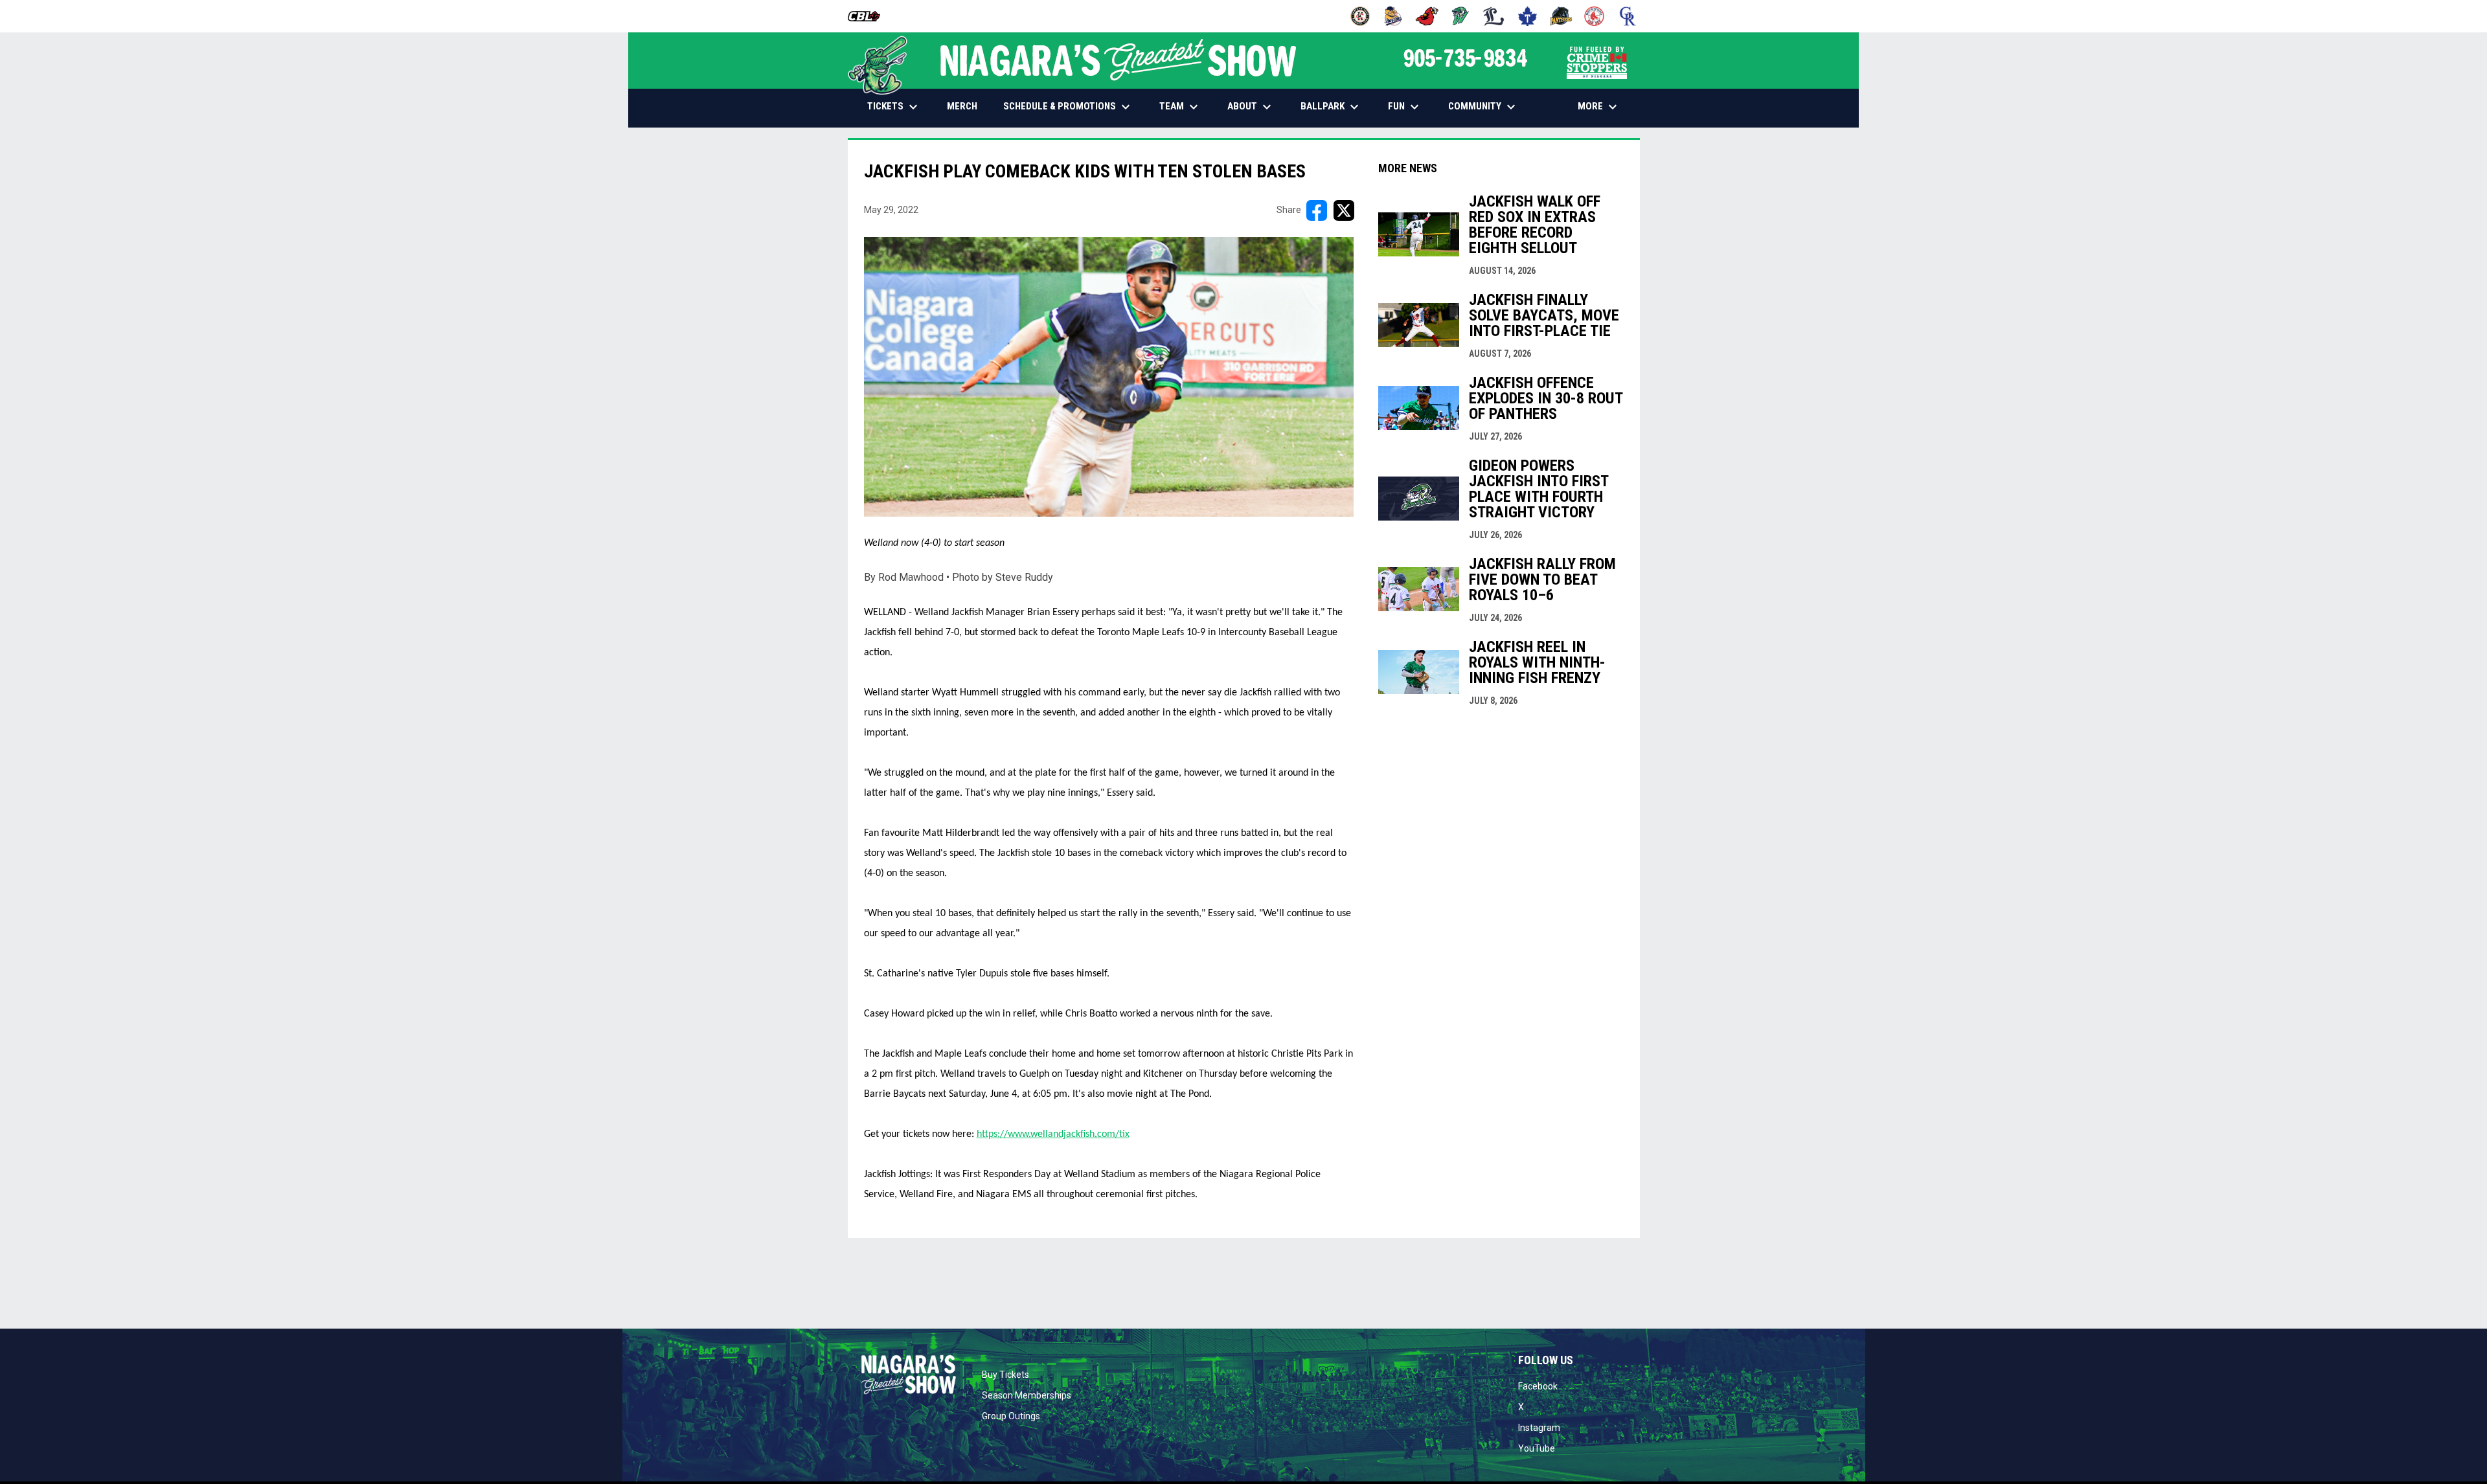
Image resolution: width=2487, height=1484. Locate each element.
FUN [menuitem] (1405, 107)
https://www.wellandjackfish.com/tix (1053, 1134)
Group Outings (1011, 1416)
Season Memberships (1027, 1395)
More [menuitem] (1599, 107)
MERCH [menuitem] (967, 106)
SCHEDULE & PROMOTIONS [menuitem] (1068, 107)
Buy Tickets (1005, 1375)
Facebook (1538, 1386)
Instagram (1539, 1428)
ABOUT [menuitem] (1251, 107)
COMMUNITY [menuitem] (1483, 107)
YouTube (1537, 1448)
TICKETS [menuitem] (894, 107)
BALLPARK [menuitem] (1331, 107)
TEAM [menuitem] (1180, 107)
